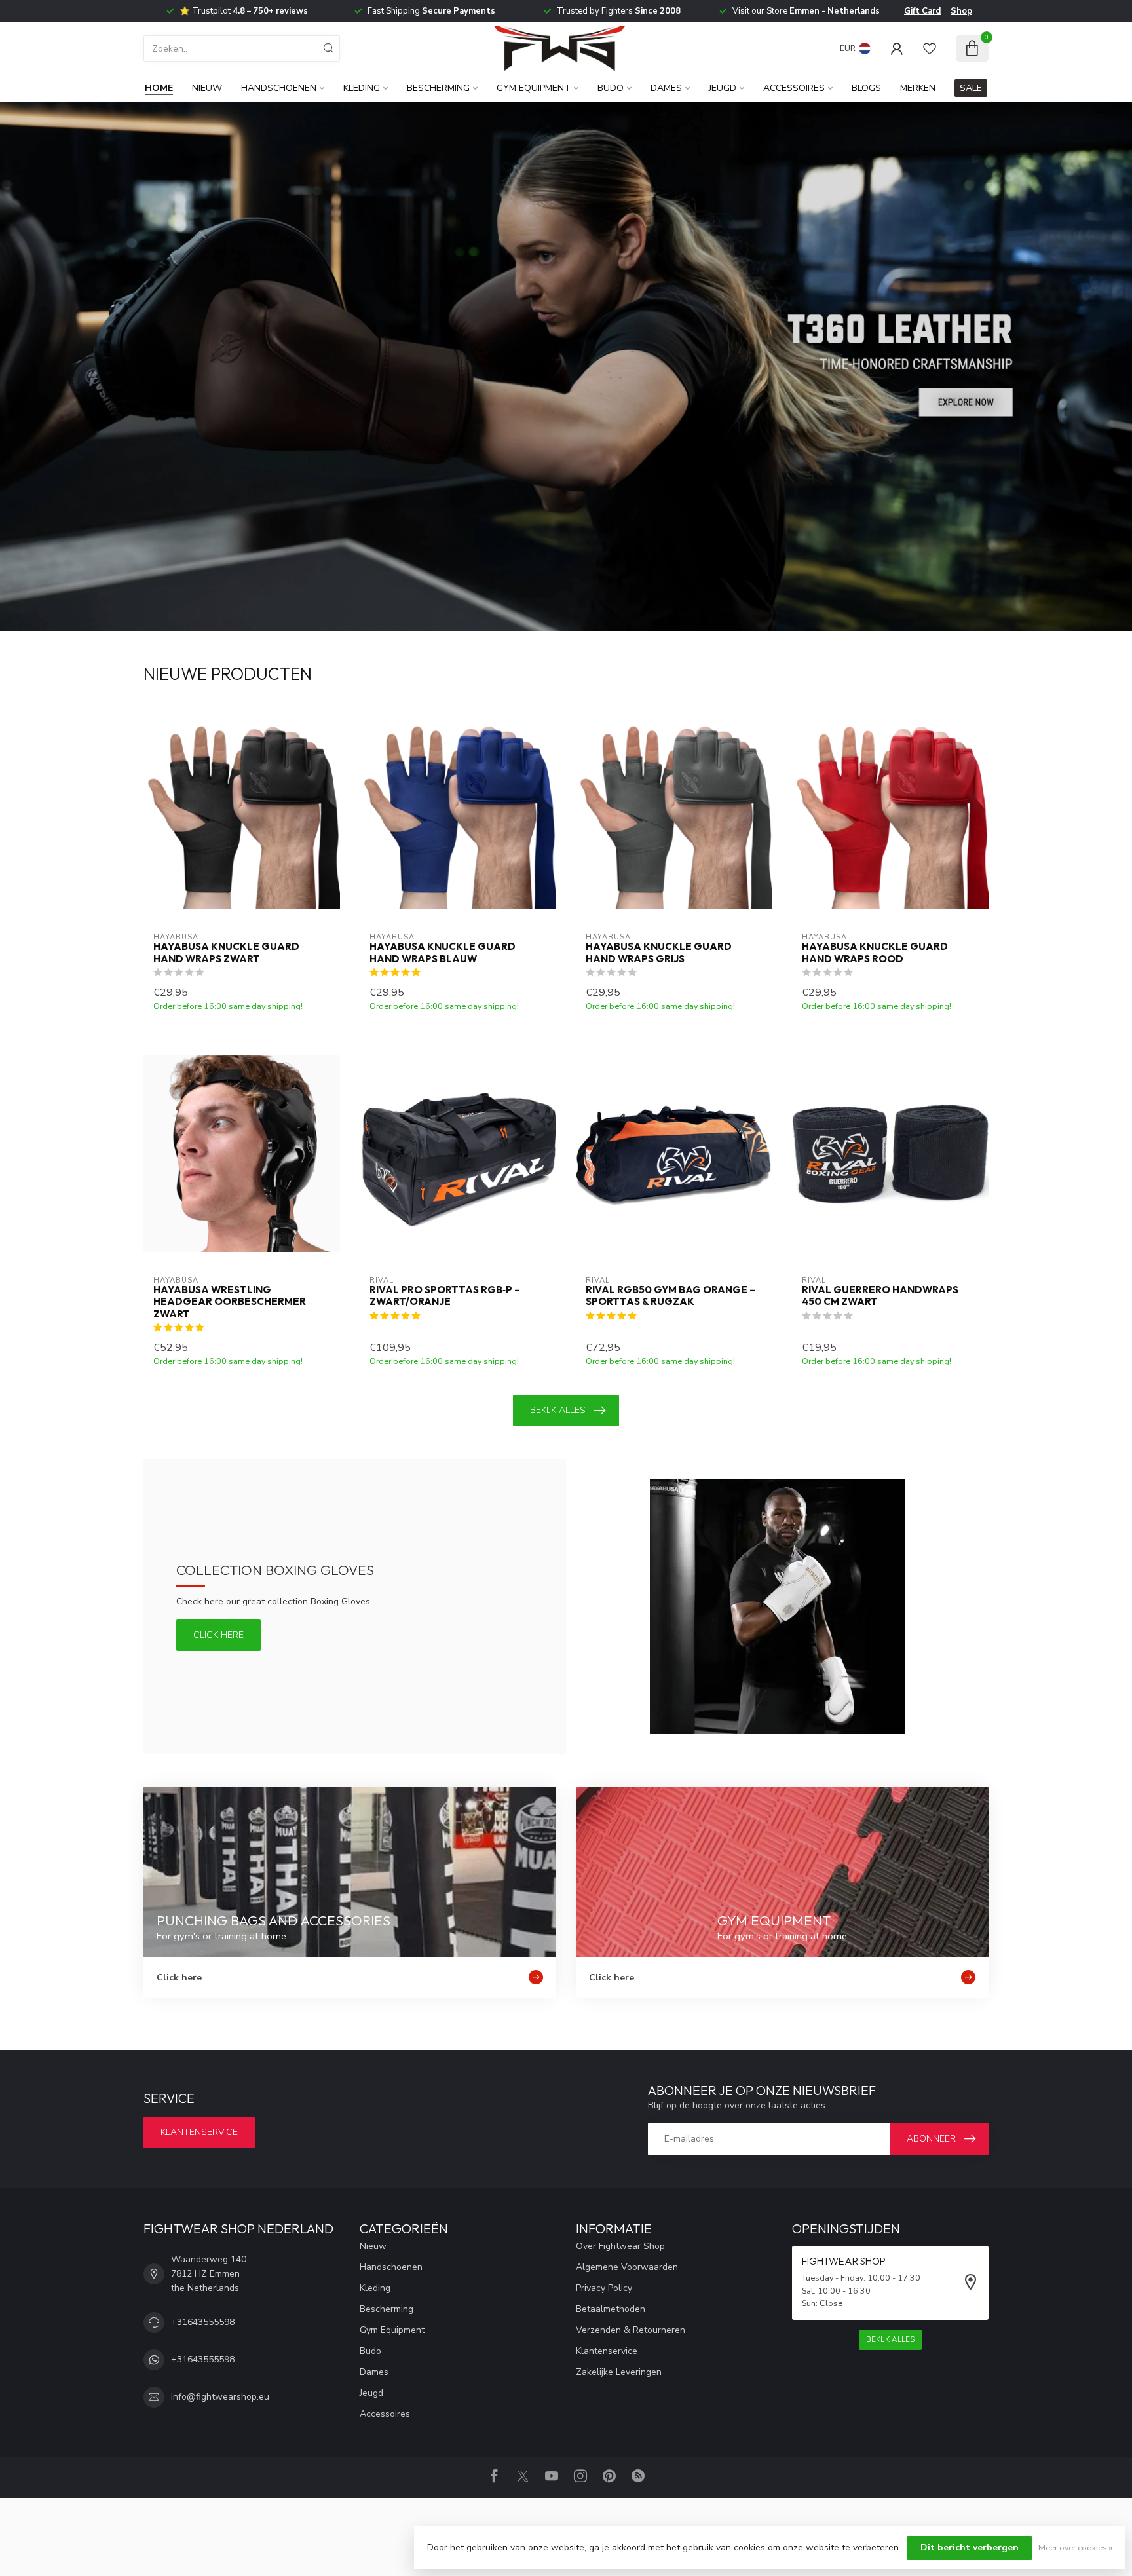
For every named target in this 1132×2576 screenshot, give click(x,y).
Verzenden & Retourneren (631, 2330)
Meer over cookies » (1075, 2548)
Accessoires (794, 88)
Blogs (866, 88)
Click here (218, 1635)
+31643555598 (203, 2322)
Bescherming (438, 88)
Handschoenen (279, 88)
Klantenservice (199, 2132)
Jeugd (723, 88)
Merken (918, 88)
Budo (611, 88)
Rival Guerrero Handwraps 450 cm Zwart (880, 1296)
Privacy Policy (604, 2288)
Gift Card (922, 11)
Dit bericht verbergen (970, 2548)
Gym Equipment (534, 88)
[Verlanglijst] (930, 48)
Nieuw (207, 88)
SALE (971, 88)
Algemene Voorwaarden (627, 2267)
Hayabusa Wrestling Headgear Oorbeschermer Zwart (230, 1302)
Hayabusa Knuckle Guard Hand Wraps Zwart (226, 953)
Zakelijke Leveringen (619, 2372)
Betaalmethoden (611, 2309)
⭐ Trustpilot (244, 11)
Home (159, 88)
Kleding (362, 88)
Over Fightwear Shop (620, 2246)
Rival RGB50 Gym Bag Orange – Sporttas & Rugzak (670, 1296)
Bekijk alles (558, 1410)
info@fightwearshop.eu (220, 2397)
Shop (961, 11)
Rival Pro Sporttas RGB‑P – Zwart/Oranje (445, 1296)
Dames (666, 88)
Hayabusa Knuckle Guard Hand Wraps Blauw (443, 953)
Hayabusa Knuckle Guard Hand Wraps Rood (875, 953)
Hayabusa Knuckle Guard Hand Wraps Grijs (659, 953)
